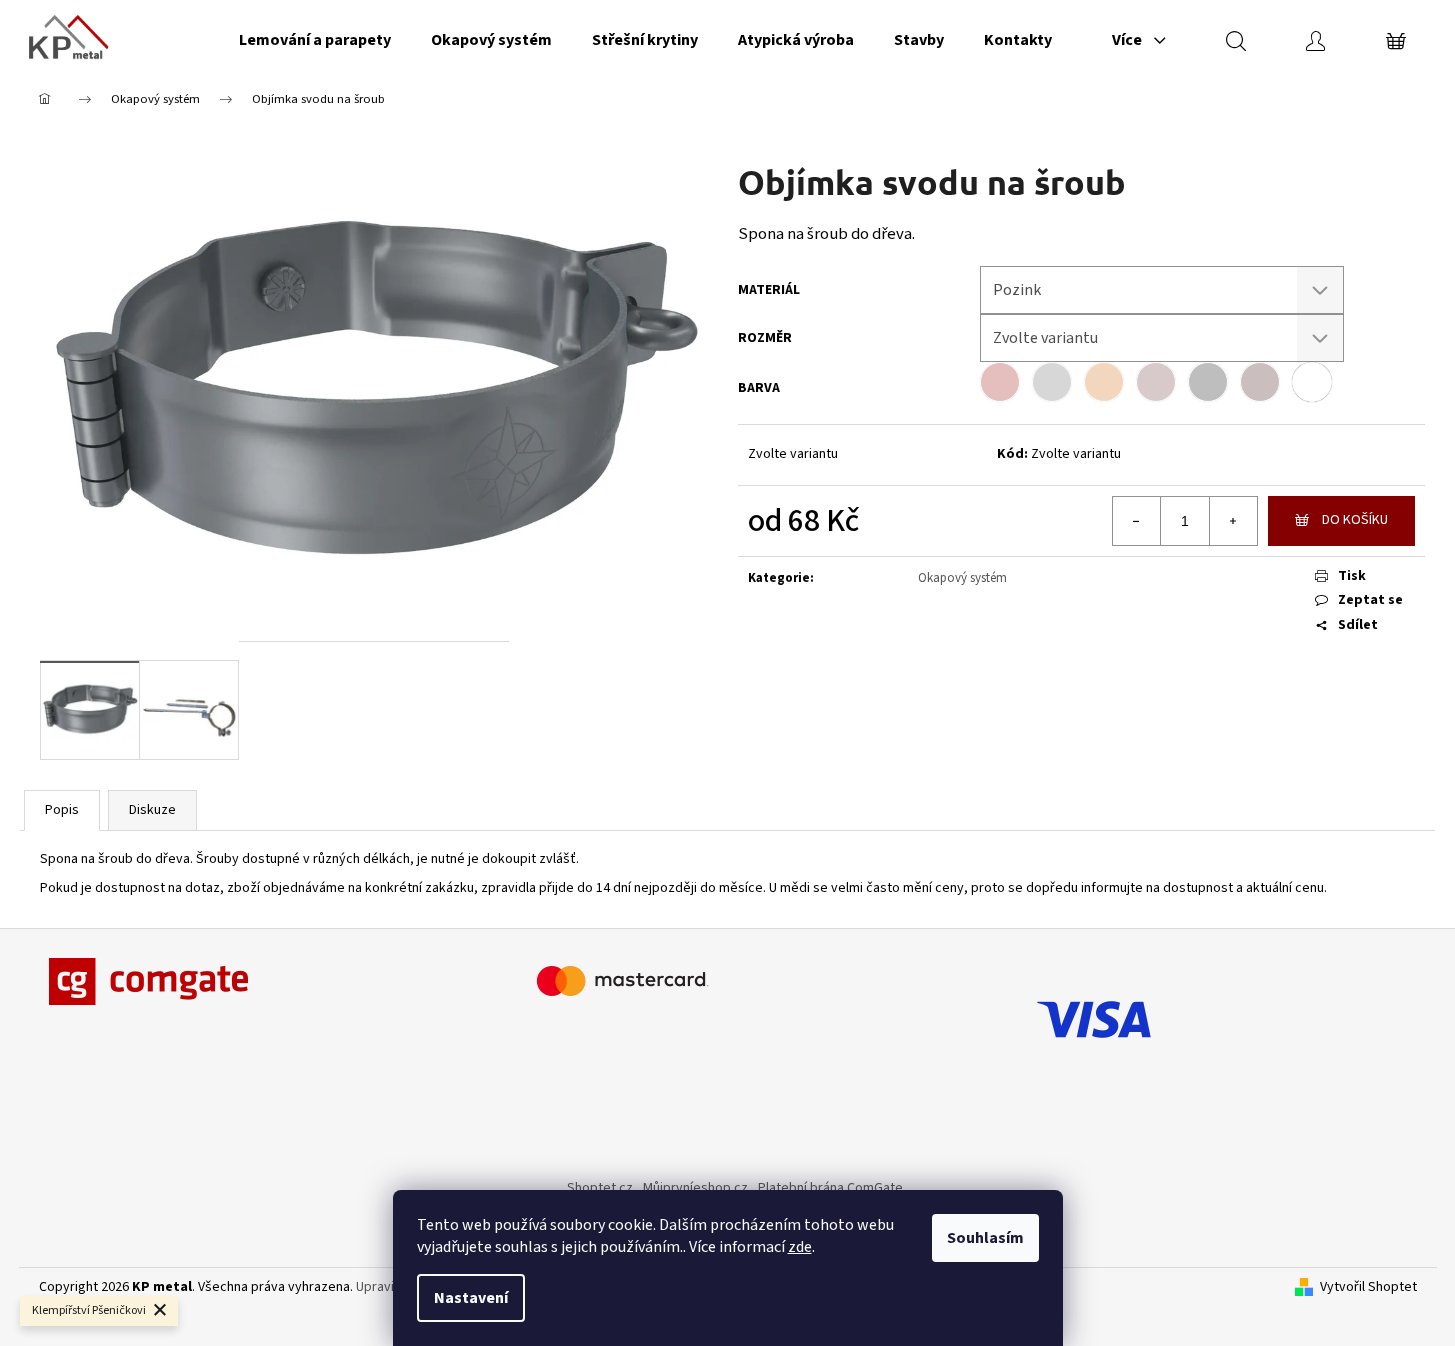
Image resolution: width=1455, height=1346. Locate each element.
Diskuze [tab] (152, 810)
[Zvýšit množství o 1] (1233, 521)
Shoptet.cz (600, 1188)
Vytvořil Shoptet (1368, 1287)
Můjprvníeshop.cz (695, 1188)
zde (800, 1247)
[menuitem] (315, 40)
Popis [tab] (62, 810)
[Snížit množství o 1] (1137, 521)
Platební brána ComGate (830, 1188)
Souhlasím (985, 1238)
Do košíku (1355, 520)
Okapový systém (962, 578)
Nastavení (471, 1298)
